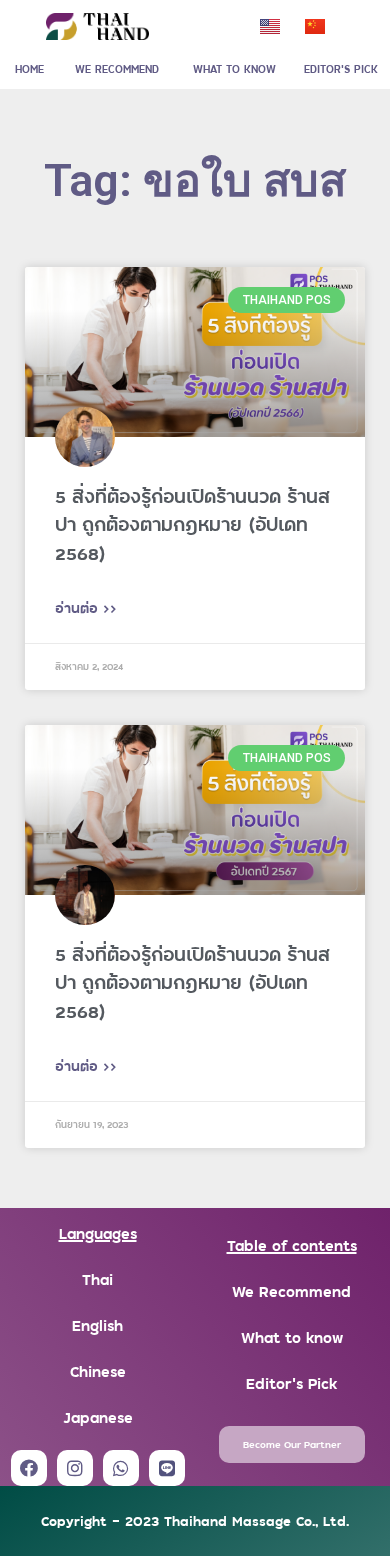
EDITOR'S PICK (341, 68)
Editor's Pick (291, 1382)
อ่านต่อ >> (86, 607)
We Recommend (291, 1290)
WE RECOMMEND (117, 68)
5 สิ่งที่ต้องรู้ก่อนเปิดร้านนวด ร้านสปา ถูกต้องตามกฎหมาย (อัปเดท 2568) (192, 524)
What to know (292, 1336)
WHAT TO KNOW (234, 68)
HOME (29, 68)
